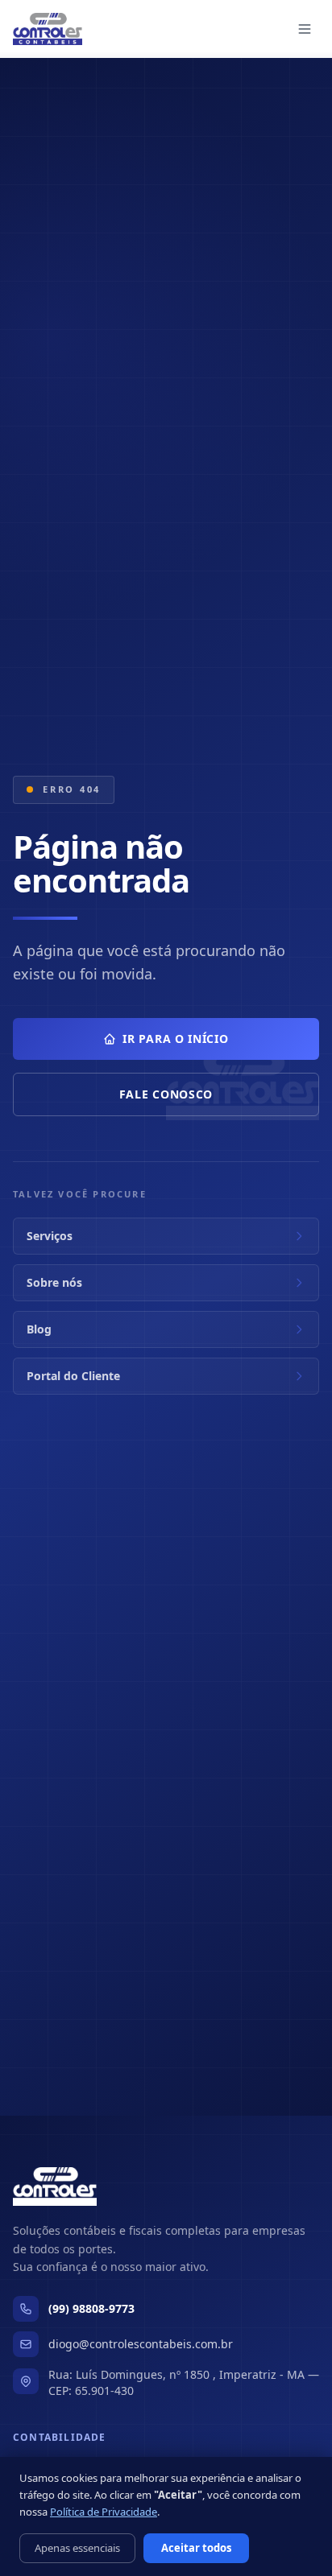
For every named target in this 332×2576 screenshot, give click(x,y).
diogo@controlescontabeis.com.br (141, 2344)
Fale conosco (166, 1094)
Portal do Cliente (73, 1376)
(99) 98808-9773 (91, 2308)
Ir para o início (175, 1039)
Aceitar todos (196, 2548)
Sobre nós (54, 1282)
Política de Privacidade (104, 2512)
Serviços (50, 1236)
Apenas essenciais (77, 2548)
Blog (39, 1329)
